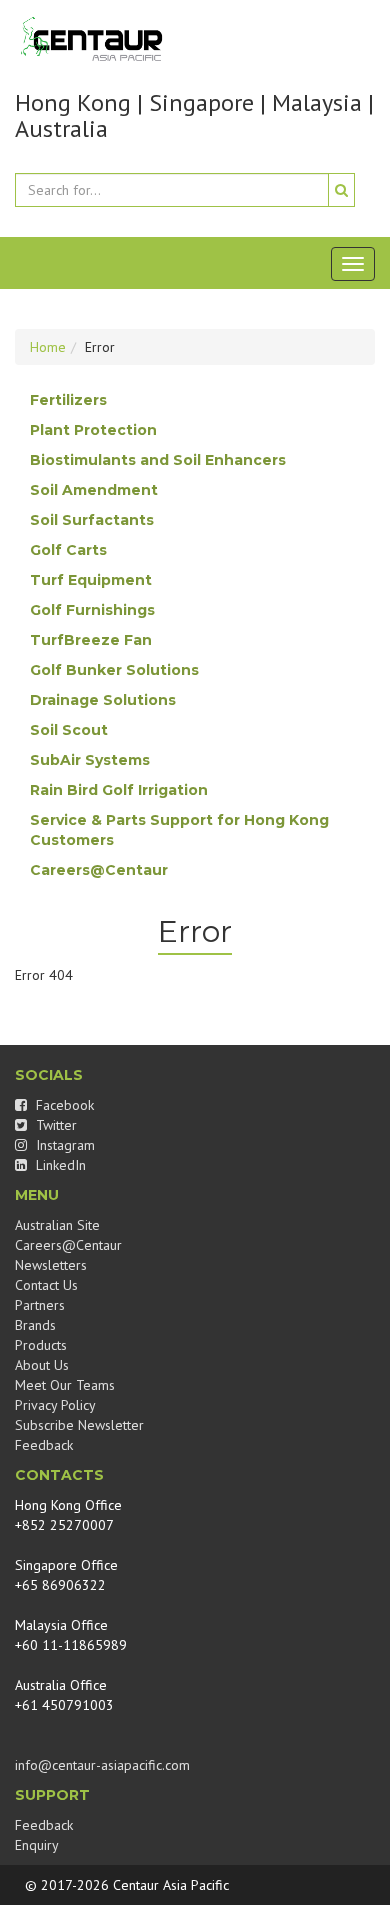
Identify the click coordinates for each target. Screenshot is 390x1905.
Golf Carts (68, 550)
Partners (40, 1305)
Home (48, 347)
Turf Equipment (91, 580)
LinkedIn (59, 1165)
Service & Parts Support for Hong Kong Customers (179, 830)
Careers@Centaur (99, 870)
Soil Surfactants (92, 520)
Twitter (54, 1125)
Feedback (44, 1445)
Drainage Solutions (103, 700)
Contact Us (46, 1285)
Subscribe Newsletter (79, 1425)
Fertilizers (68, 400)
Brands (35, 1325)
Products (41, 1345)
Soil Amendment (94, 490)
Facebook (63, 1105)
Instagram (63, 1145)
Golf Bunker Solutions (114, 670)
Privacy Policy (55, 1405)
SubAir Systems (90, 760)
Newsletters (51, 1265)
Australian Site (57, 1225)
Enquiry (37, 1845)
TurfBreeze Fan (91, 640)
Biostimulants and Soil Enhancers (158, 460)
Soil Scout (69, 730)
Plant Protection (93, 430)
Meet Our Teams (65, 1385)
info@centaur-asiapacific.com (102, 1765)
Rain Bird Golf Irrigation (119, 790)
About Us (42, 1365)
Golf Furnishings (92, 610)
